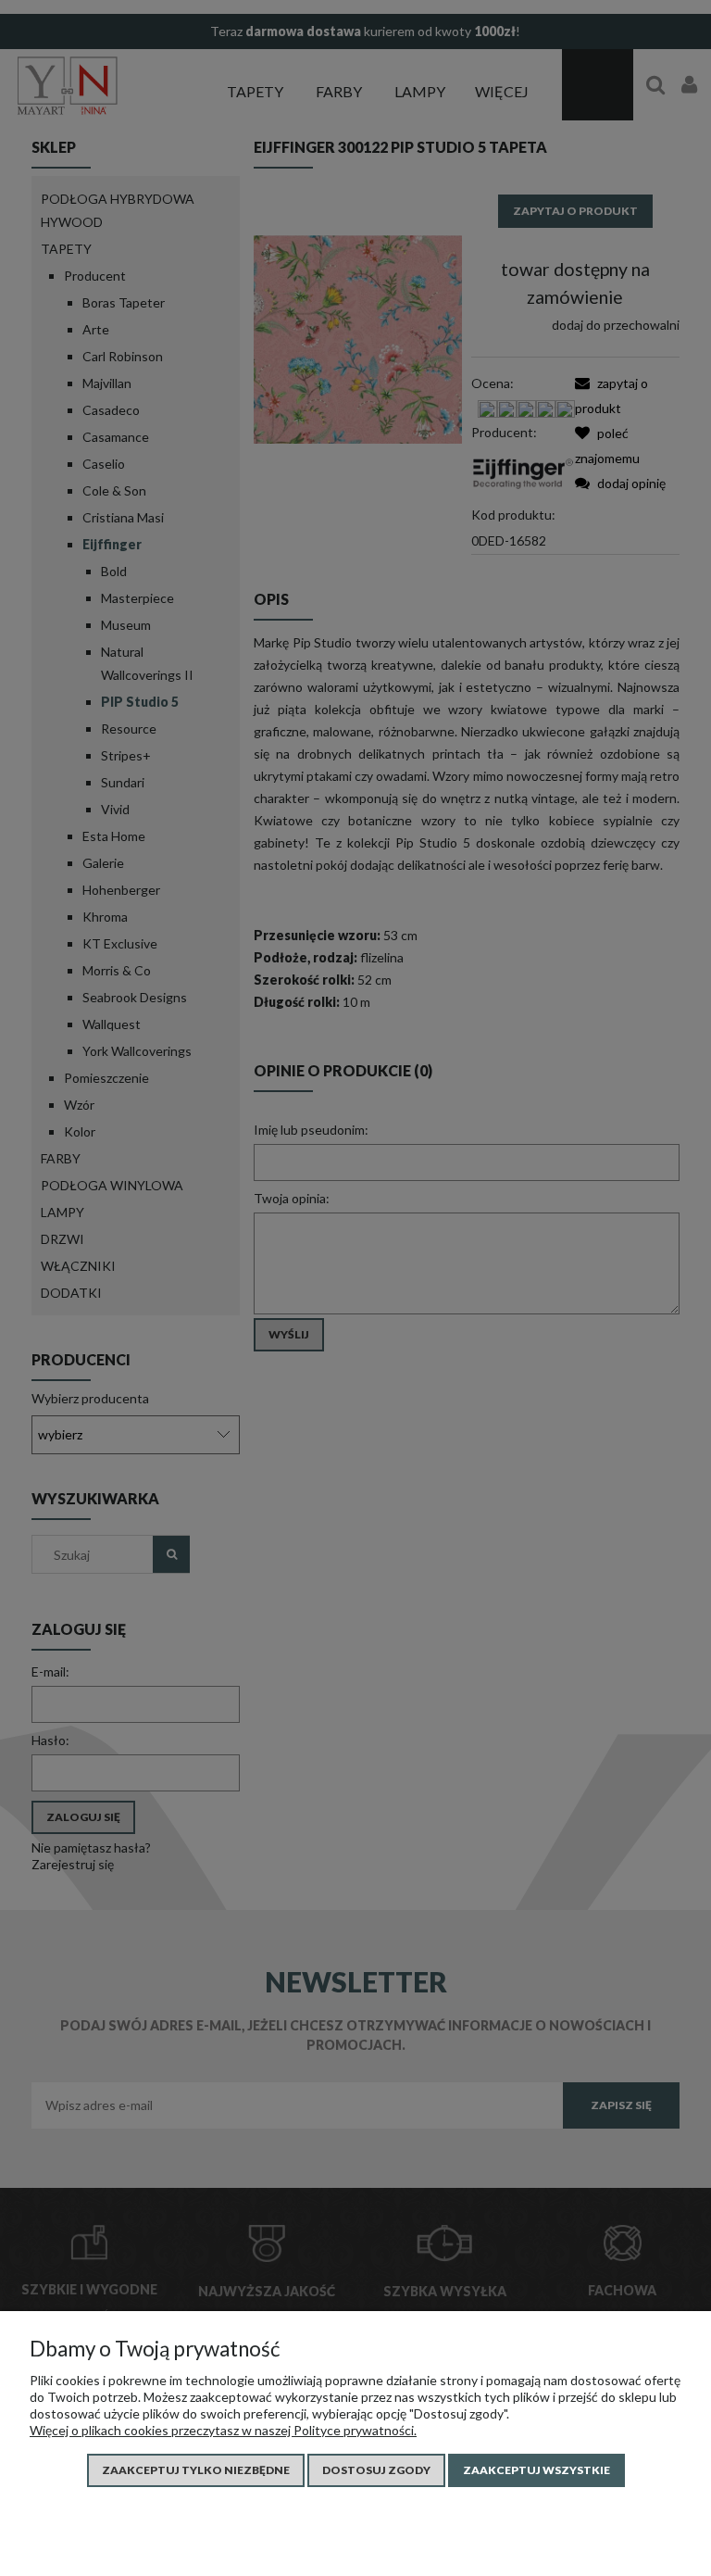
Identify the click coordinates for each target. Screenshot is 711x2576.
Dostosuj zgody (376, 2470)
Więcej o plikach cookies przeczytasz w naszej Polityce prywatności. (223, 2430)
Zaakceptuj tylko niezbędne (196, 2470)
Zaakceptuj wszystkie (536, 2470)
